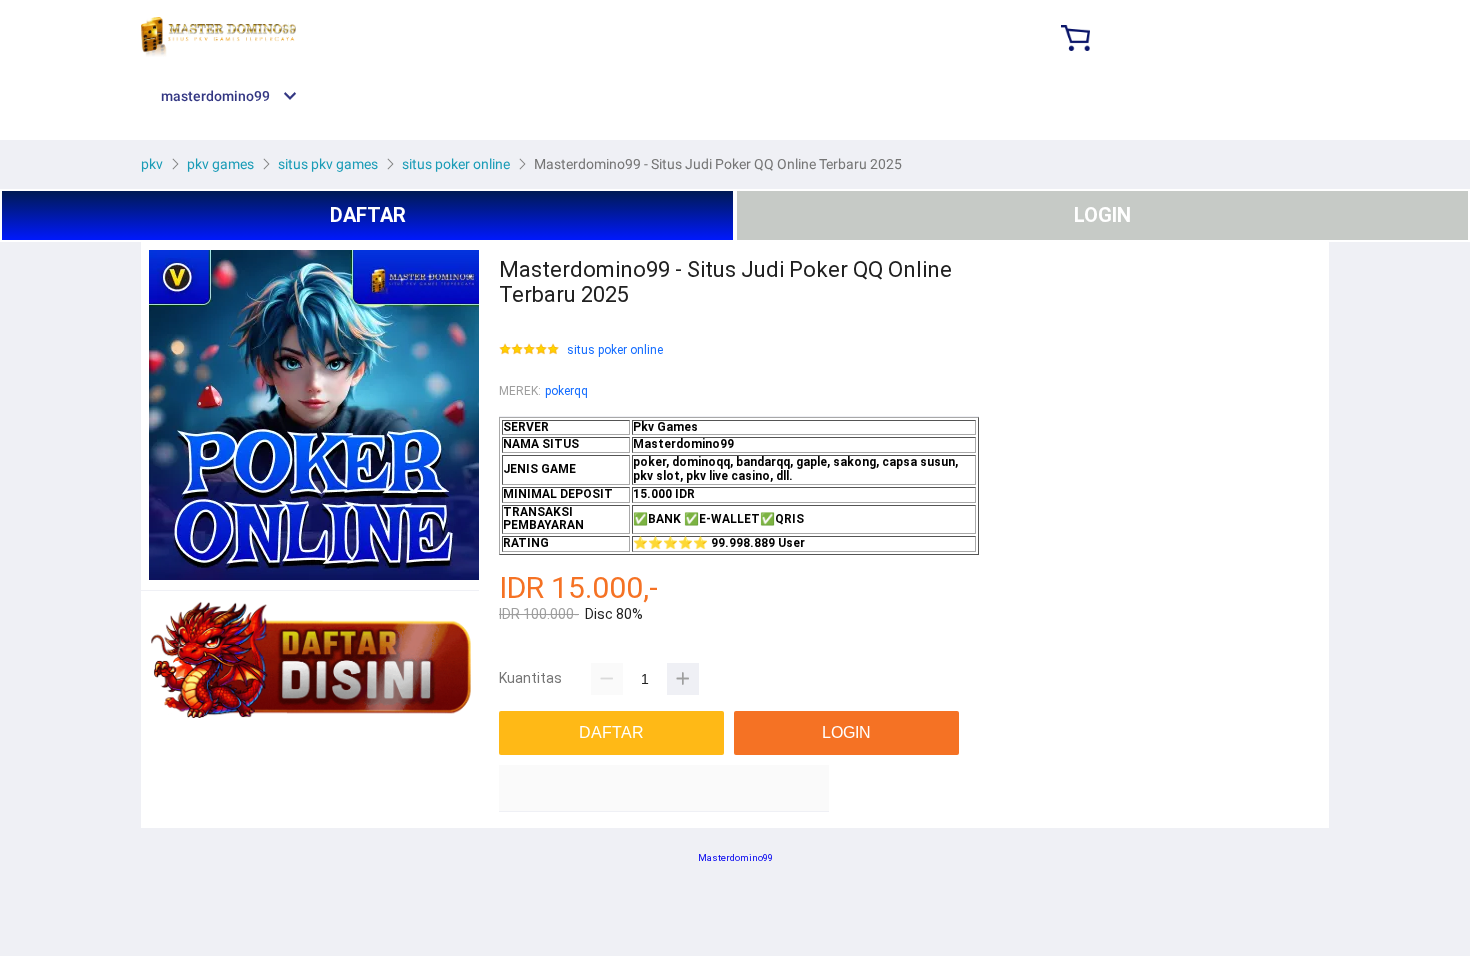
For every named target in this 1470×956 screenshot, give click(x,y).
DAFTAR (368, 215)
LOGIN (1102, 215)
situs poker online (615, 350)
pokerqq (566, 391)
